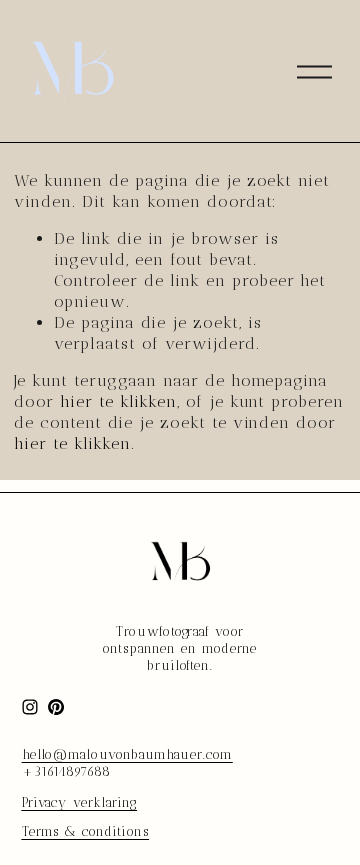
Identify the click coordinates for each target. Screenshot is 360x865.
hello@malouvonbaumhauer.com (127, 754)
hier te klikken (118, 401)
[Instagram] (30, 707)
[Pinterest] (56, 707)
